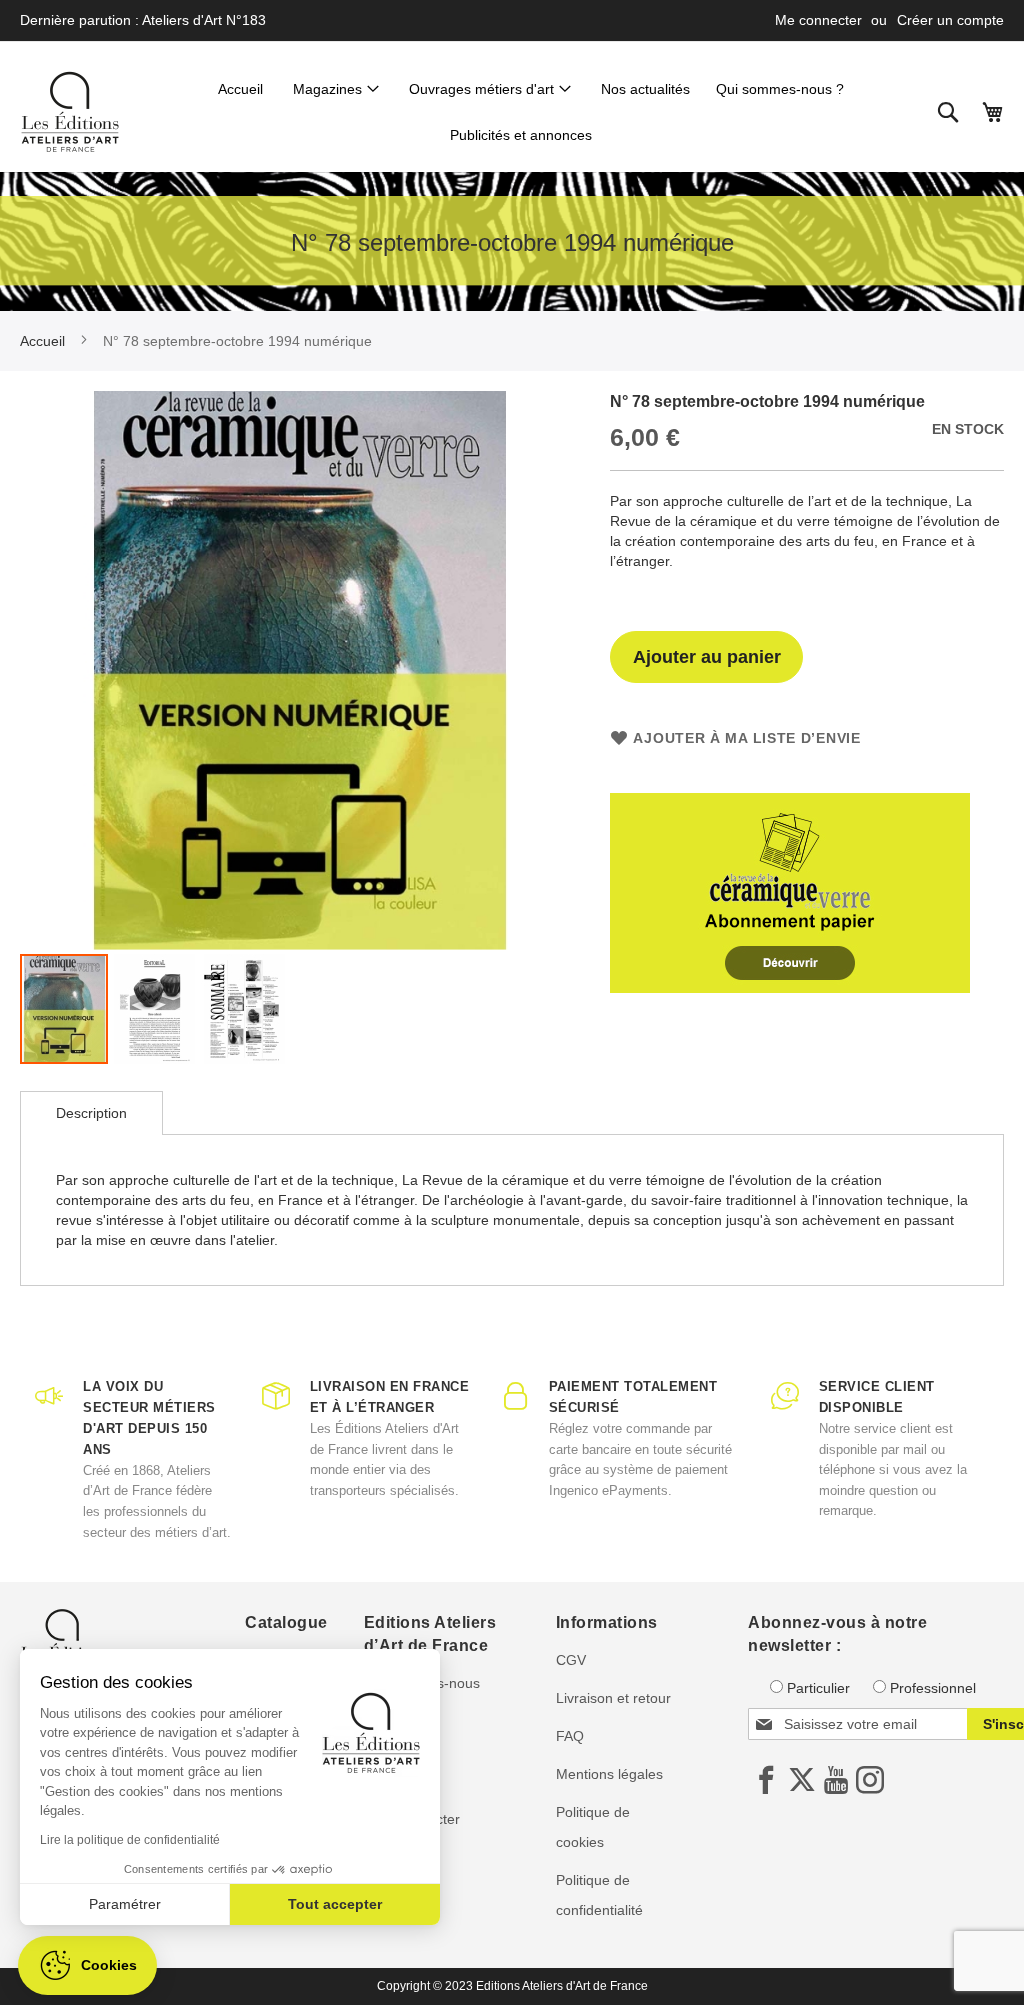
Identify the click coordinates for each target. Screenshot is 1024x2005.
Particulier (818, 1688)
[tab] (91, 1113)
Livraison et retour (613, 1698)
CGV (571, 1660)
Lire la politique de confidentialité (130, 1840)
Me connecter (818, 20)
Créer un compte (950, 20)
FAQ (570, 1736)
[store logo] (70, 112)
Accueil (42, 341)
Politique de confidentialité (599, 1895)
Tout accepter (335, 1904)
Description (91, 1113)
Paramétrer (125, 1904)
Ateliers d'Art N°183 (204, 20)
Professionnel (933, 1688)
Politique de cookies (593, 1827)
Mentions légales (609, 1774)
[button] (155, 1009)
